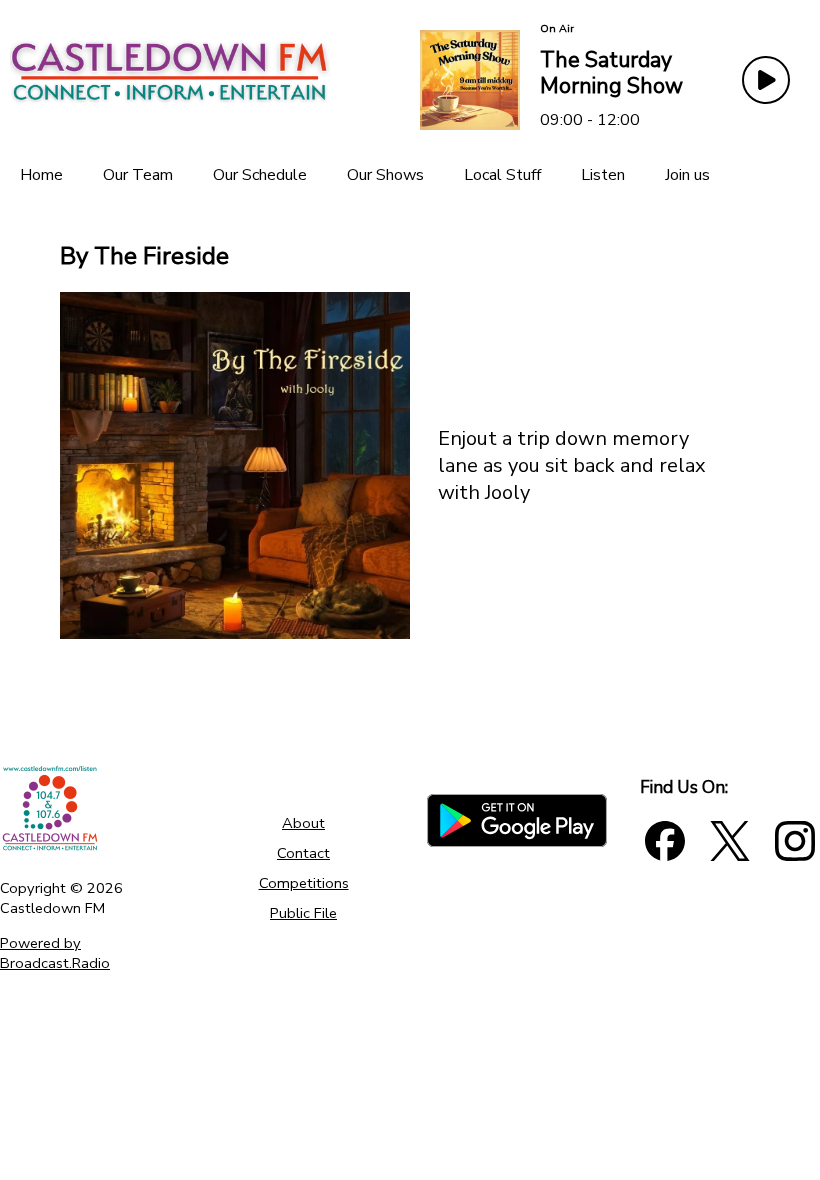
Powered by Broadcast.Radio (55, 953)
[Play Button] (766, 80)
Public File (303, 913)
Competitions (304, 883)
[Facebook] (665, 841)
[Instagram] (795, 841)
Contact (303, 853)
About (303, 823)
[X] (730, 841)
